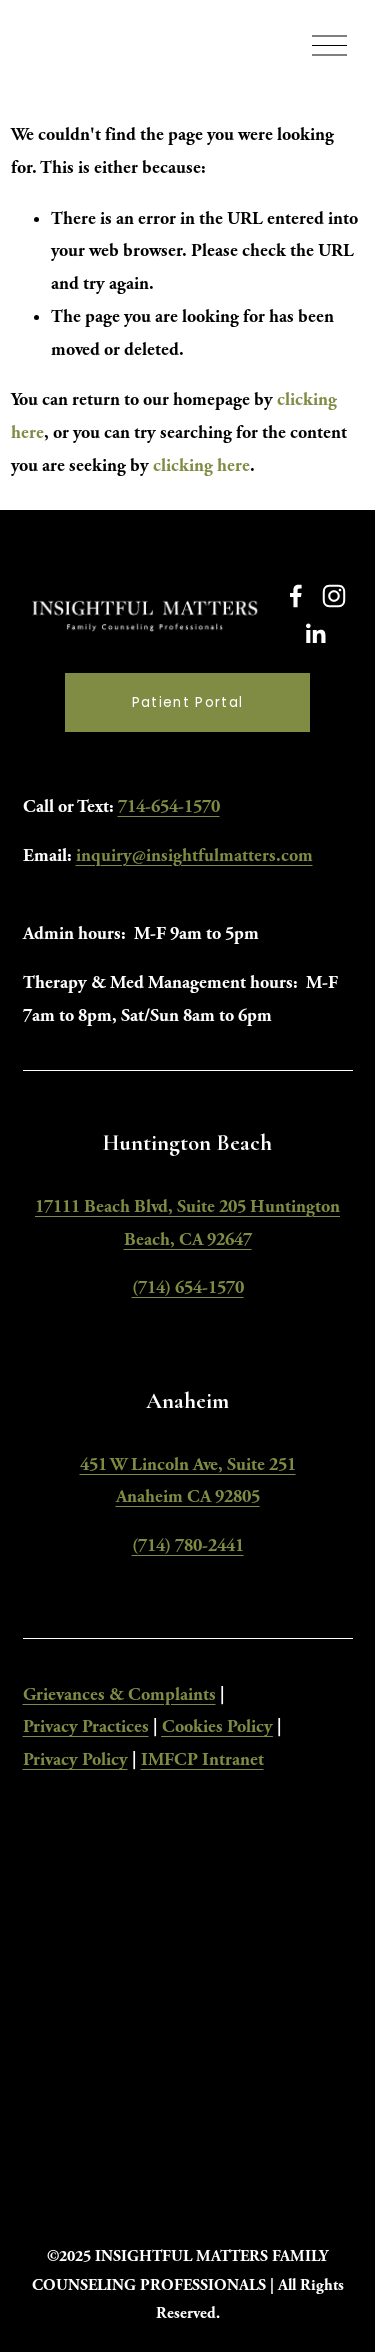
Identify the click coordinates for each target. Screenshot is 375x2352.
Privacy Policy (75, 1759)
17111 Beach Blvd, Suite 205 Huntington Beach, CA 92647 (187, 1223)
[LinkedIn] (315, 634)
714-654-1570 (169, 806)
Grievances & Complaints (119, 1694)
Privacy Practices (86, 1726)
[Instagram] (334, 596)
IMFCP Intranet (202, 1759)
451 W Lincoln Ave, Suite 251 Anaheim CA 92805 (188, 1481)
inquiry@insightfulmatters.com (194, 855)
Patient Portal (188, 702)
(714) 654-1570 (188, 1287)
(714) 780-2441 (188, 1545)
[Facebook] (296, 596)
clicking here (201, 465)
